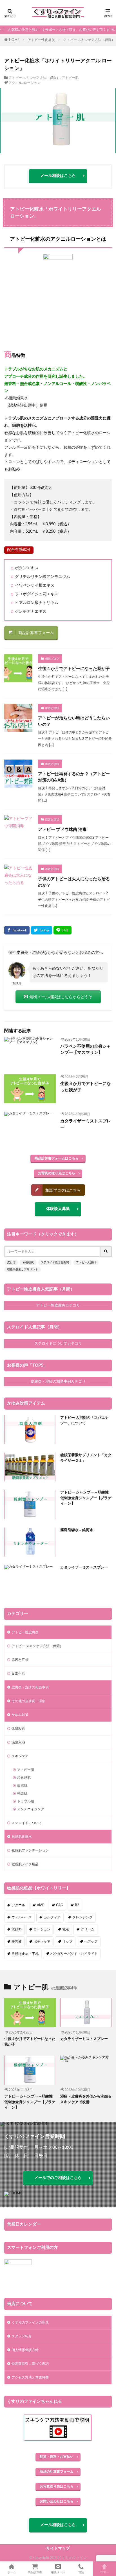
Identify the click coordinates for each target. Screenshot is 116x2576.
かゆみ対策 (20, 1715)
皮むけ (11, 1262)
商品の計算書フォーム (57, 2472)
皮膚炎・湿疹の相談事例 (30, 1687)
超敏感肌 (24, 1778)
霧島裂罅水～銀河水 (77, 1530)
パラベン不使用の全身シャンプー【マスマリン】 (86, 1050)
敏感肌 (22, 1786)
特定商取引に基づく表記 (30, 2364)
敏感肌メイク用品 (25, 1864)
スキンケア (20, 1756)
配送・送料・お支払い (57, 2457)
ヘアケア (91, 1942)
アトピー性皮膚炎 (41, 40)
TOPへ (104, 2572)
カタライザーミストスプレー (86, 1124)
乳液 (66, 1929)
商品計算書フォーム (36, 633)
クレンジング (82, 1917)
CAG (60, 1905)
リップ (67, 1942)
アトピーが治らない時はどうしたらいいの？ (74, 721)
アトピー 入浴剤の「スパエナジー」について (84, 1421)
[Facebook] (17, 930)
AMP (41, 1905)
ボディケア (42, 1942)
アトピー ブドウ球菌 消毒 (62, 830)
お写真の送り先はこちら (57, 1173)
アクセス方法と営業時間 (30, 2377)
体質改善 (18, 1729)
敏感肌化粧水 (22, 1837)
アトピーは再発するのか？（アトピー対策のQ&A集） (74, 777)
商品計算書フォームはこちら (57, 1158)
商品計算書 (35, 2572)
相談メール (58, 2572)
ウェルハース (22, 1917)
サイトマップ (58, 2548)
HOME (14, 40)
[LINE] (63, 930)
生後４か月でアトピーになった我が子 (74, 669)
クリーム (88, 1929)
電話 (81, 2572)
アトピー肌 (70, 78)
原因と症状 (52, 708)
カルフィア (52, 1917)
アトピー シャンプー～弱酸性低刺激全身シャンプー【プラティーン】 (86, 1498)
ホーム (12, 2572)
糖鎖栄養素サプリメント (23, 1269)
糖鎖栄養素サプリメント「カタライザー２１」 (86, 1458)
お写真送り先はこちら (57, 2486)
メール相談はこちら (58, 176)
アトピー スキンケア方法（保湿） (89, 40)
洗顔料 (17, 1929)
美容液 (17, 1942)
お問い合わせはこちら (57, 2501)
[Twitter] (42, 930)
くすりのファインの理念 (30, 2322)
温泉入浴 (18, 1742)
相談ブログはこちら (63, 1191)
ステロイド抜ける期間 (55, 1262)
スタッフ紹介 (22, 2336)
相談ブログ (52, 659)
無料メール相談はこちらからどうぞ (61, 997)
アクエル (15, 83)
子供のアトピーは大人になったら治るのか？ (74, 882)
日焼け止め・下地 (25, 1954)
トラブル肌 (26, 1801)
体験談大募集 (58, 1209)
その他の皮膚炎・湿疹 (28, 1701)
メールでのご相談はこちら (58, 2178)
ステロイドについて (27, 1823)
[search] (106, 1251)
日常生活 (18, 1674)
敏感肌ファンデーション (30, 1850)
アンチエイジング (31, 1809)
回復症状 (28, 1262)
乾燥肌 (22, 1793)
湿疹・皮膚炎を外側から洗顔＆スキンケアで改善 (86, 2099)
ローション (32, 83)
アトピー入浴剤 (86, 1262)
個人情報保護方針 (25, 2350)
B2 (77, 1905)
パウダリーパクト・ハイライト (74, 1954)
